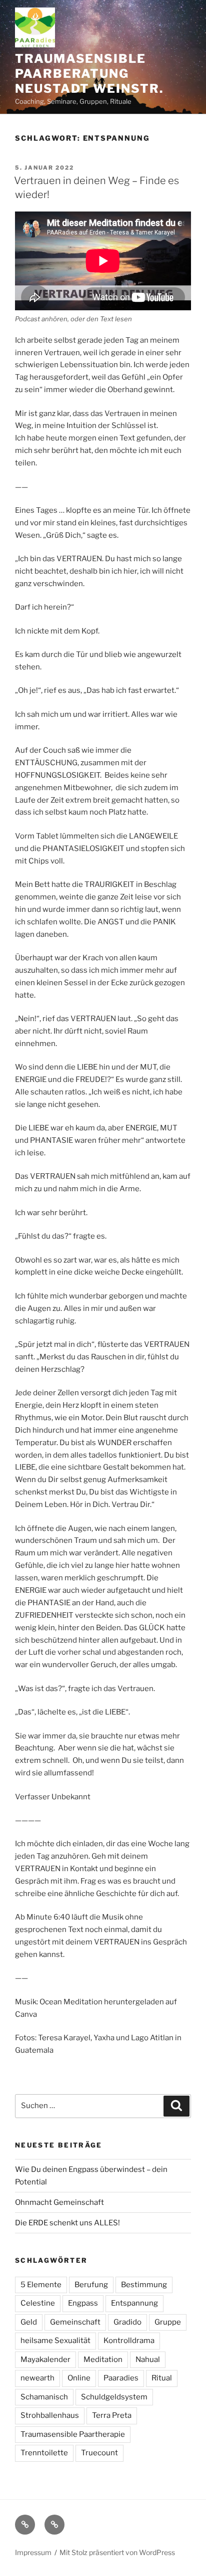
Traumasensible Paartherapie (73, 2434)
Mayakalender (45, 2360)
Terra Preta (112, 2415)
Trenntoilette (44, 2453)
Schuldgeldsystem (114, 2397)
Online (79, 2378)
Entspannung (134, 2303)
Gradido (127, 2322)
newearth (37, 2378)
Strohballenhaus (50, 2415)
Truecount (99, 2453)
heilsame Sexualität (55, 2341)
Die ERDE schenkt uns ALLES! (67, 2223)
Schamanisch (44, 2397)
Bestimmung (144, 2285)
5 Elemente (41, 2285)
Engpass (83, 2303)
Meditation (103, 2360)
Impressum (33, 2552)
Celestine (38, 2303)
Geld (29, 2322)
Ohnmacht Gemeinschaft (59, 2202)
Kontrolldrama (129, 2341)
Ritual (162, 2378)
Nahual (148, 2360)
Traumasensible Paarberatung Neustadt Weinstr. (89, 74)
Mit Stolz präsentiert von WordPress (117, 2552)
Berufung (91, 2285)
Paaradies (121, 2378)
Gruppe (168, 2322)
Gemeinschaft (75, 2322)
